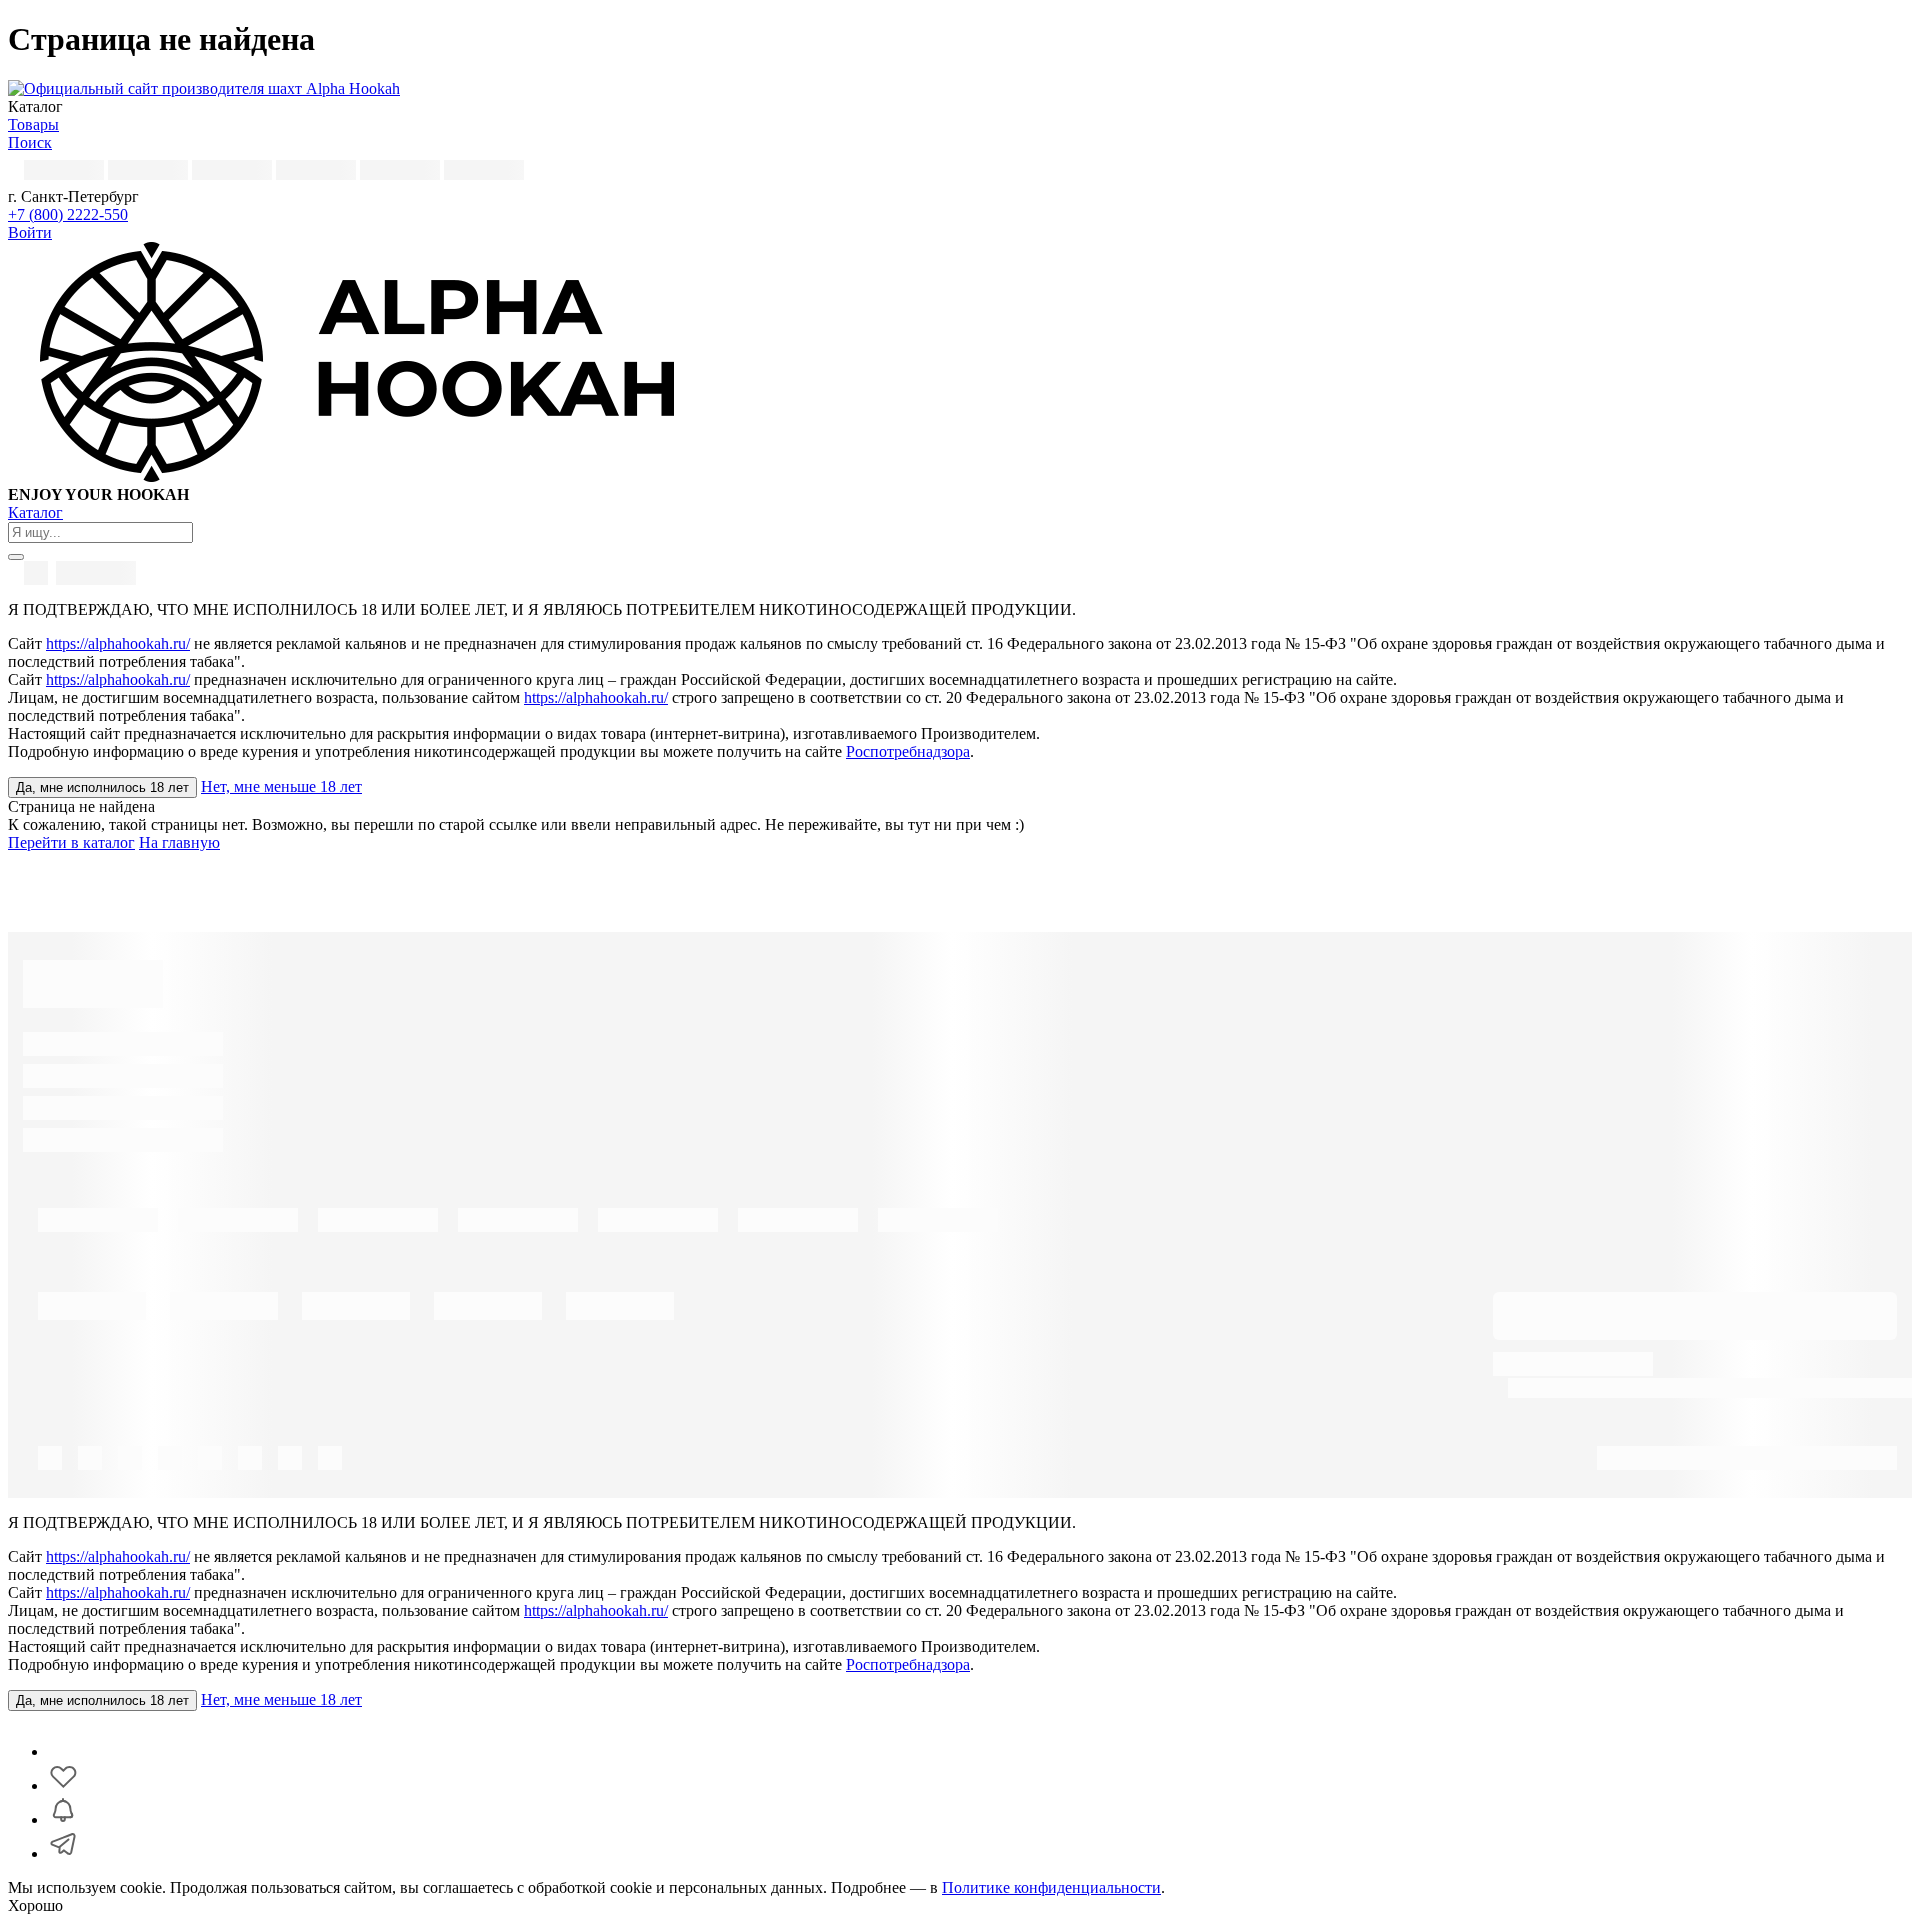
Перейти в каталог (71, 842)
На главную (179, 842)
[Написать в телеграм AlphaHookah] (63, 1853)
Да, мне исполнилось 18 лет (102, 787)
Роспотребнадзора (908, 751)
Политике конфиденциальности (1051, 1887)
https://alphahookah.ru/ (118, 643)
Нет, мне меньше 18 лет (281, 786)
